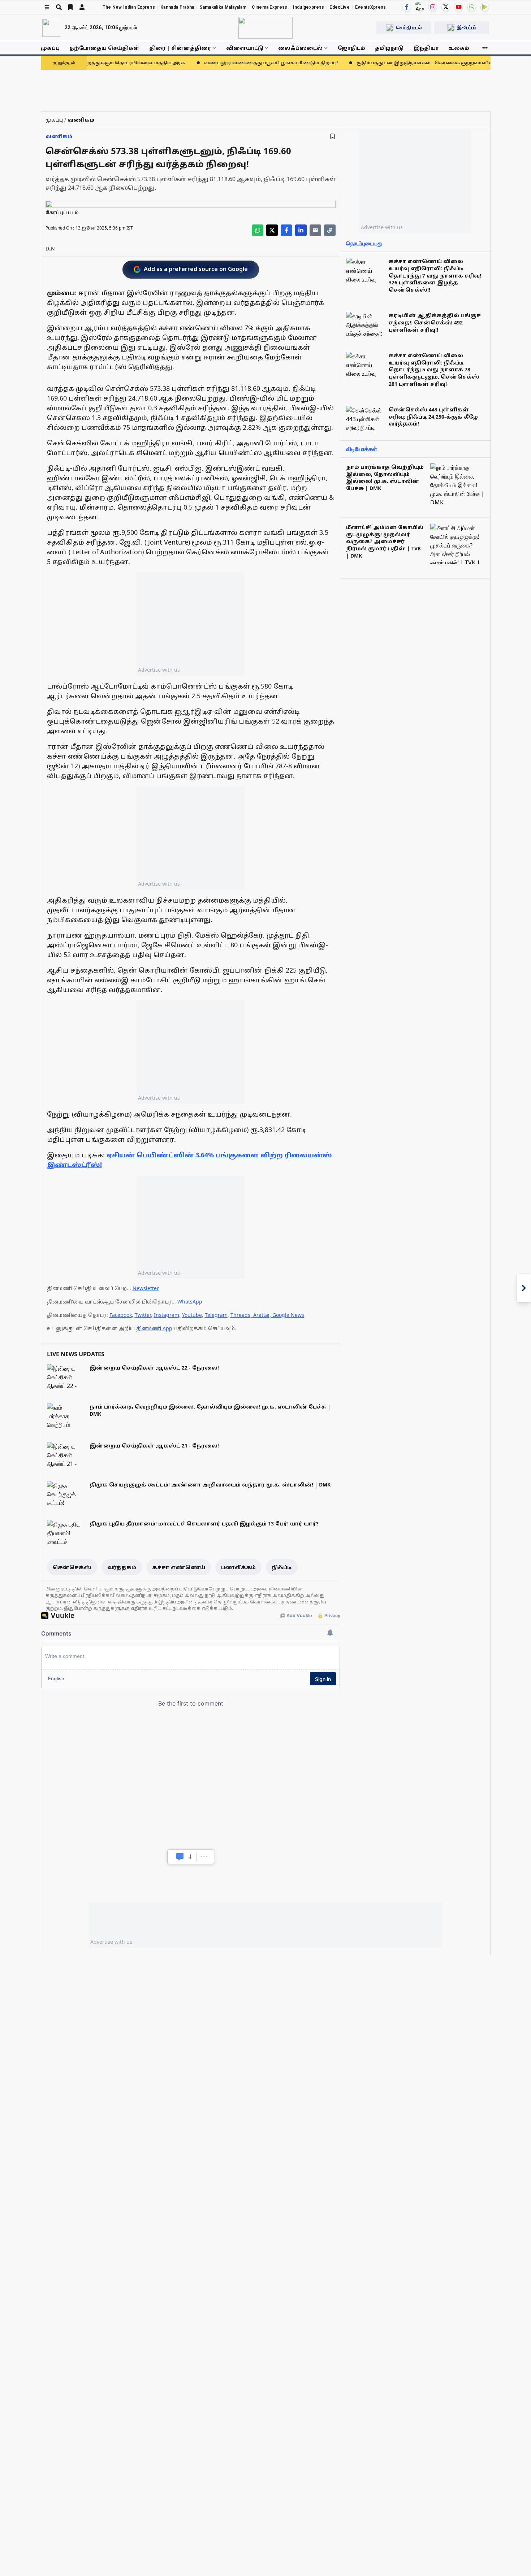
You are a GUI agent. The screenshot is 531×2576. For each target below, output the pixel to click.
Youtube (192, 1315)
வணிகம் (59, 136)
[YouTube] (459, 7)
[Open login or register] (82, 7)
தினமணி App (154, 1328)
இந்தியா (426, 48)
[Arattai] (420, 6)
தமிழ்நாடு (389, 48)
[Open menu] (47, 7)
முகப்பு (50, 48)
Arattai (261, 1315)
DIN (50, 248)
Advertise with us (159, 670)
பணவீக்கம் (238, 1567)
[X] (446, 7)
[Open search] (59, 7)
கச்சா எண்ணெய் (179, 1567)
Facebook (121, 1315)
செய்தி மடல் (409, 27)
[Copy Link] (330, 230)
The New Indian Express (129, 7)
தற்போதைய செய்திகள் (104, 48)
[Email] (315, 230)
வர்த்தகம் (122, 1567)
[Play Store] (485, 7)
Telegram (216, 1315)
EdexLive (339, 7)
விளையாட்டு (245, 48)
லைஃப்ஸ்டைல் (300, 48)
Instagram (167, 1315)
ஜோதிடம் (351, 48)
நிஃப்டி (282, 1567)
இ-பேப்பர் (467, 27)
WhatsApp (190, 1302)
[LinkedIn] (301, 230)
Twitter (143, 1315)
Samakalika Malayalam (223, 7)
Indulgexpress (309, 7)
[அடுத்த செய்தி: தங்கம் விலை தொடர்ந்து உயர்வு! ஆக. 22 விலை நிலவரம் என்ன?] (524, 1288)
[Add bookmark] (333, 136)
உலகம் (459, 48)
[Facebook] (407, 7)
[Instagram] (433, 7)
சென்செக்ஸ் (72, 1567)
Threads (240, 1315)
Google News (288, 1315)
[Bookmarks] (70, 7)
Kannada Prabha (177, 7)
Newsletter (146, 1288)
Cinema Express (269, 7)
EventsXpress (371, 7)
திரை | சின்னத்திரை (180, 48)
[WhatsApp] (472, 7)
